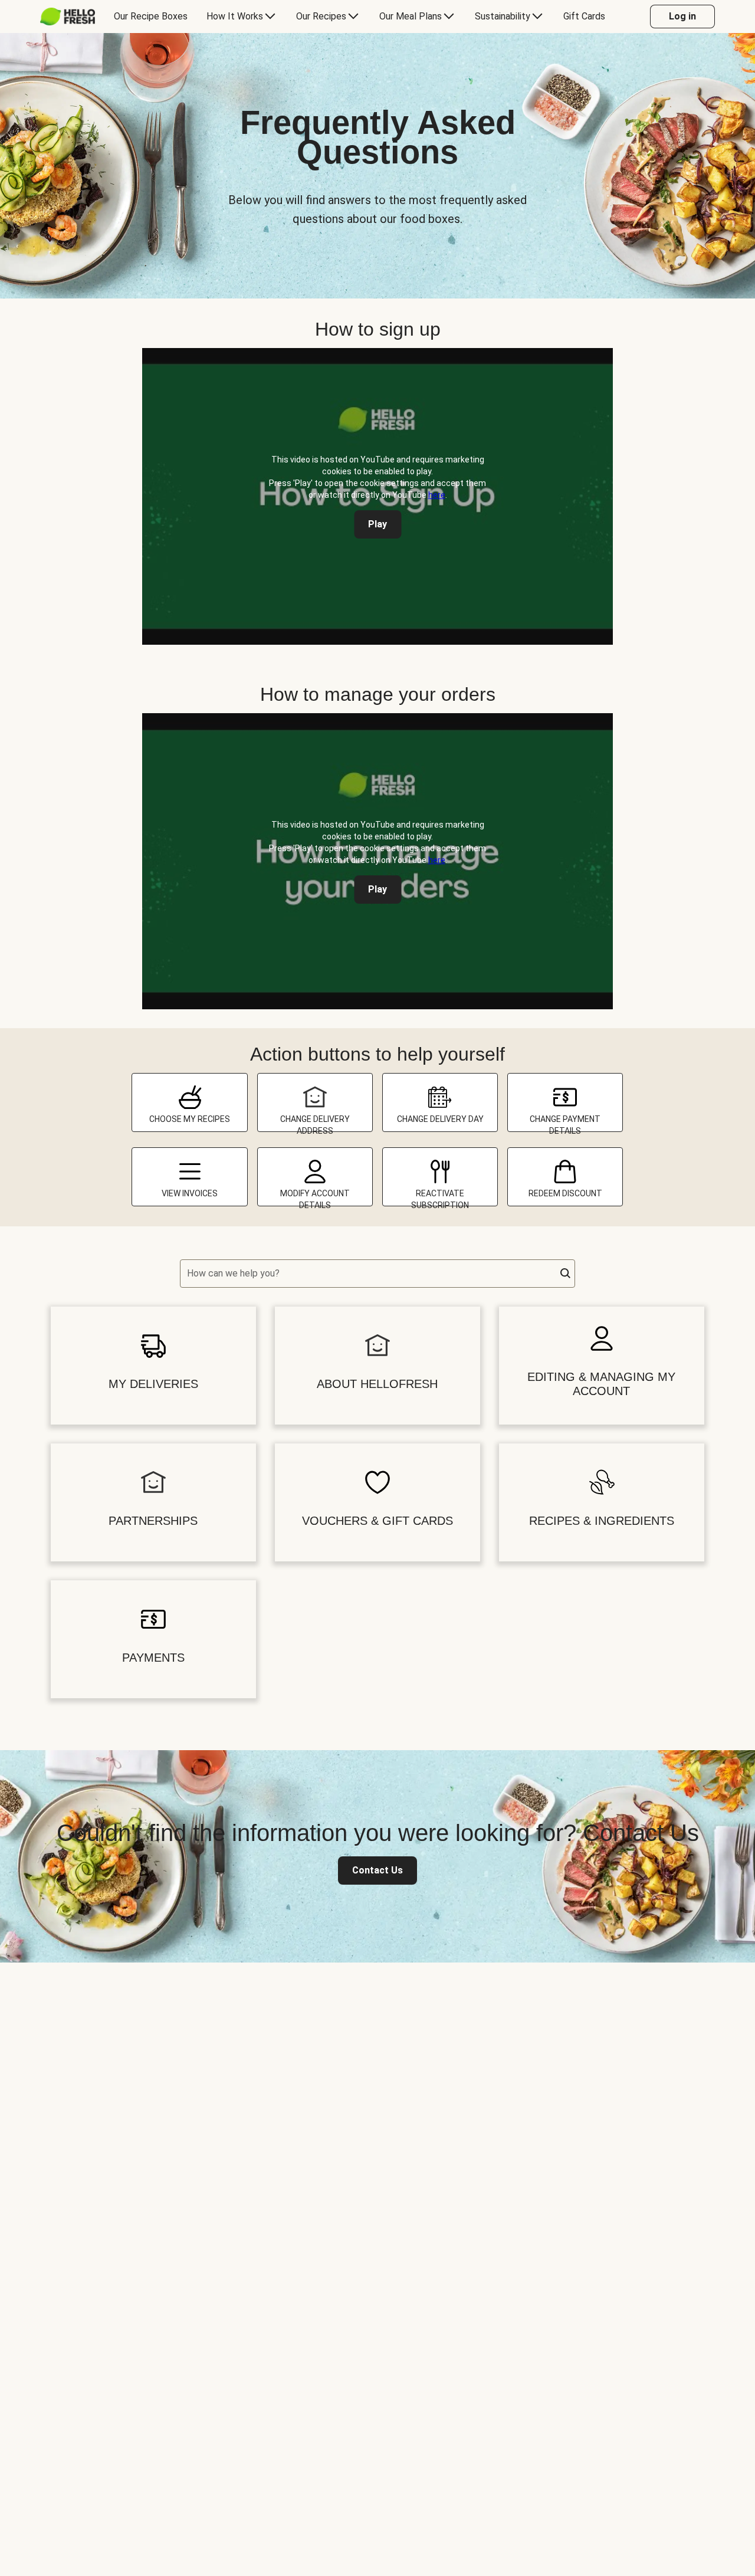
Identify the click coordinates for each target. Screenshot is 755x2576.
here (437, 495)
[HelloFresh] (68, 17)
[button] (566, 1274)
